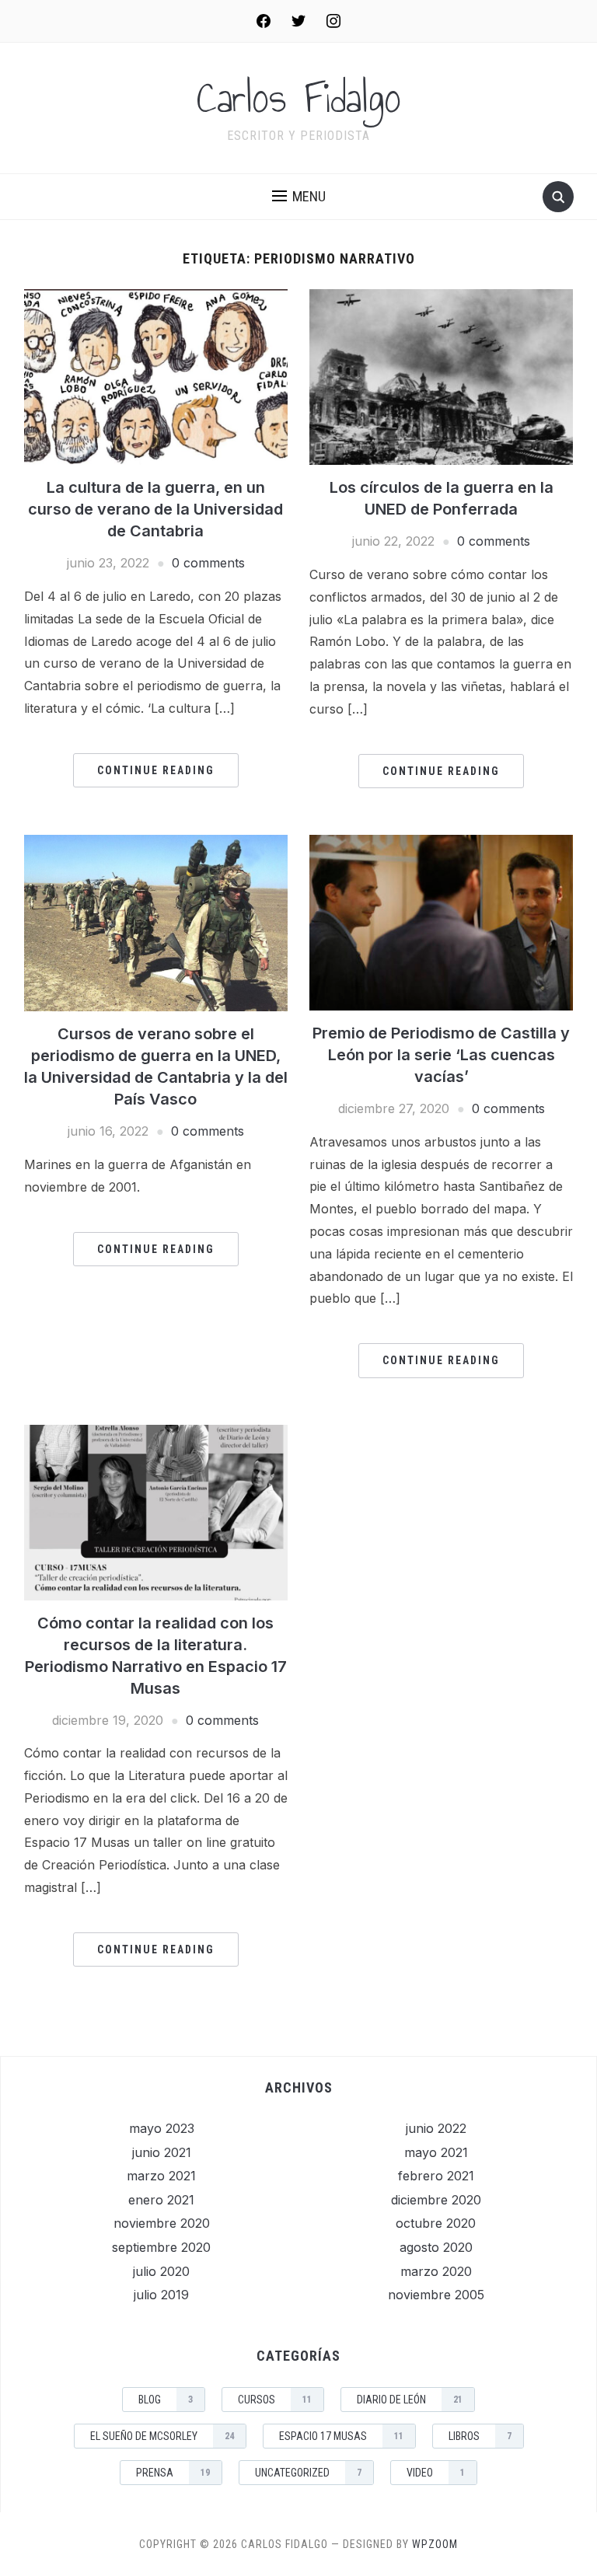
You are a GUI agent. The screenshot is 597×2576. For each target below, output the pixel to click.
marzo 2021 (161, 2176)
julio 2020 (161, 2271)
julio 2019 (161, 2295)
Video (436, 2473)
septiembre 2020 (161, 2247)
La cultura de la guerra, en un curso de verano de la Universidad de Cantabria (155, 509)
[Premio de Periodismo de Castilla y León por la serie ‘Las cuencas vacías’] (441, 921)
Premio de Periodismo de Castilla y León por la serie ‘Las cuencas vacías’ (441, 1055)
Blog (166, 2400)
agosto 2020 (436, 2247)
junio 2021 (162, 2152)
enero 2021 (161, 2200)
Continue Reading (156, 770)
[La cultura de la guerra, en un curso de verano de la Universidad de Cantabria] (156, 376)
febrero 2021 (436, 2176)
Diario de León (410, 2400)
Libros (480, 2436)
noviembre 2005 (436, 2295)
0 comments (208, 563)
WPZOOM (435, 2544)
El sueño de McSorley (162, 2436)
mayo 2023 (162, 2128)
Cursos (275, 2400)
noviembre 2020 (162, 2223)
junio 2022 (436, 2128)
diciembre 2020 (436, 2200)
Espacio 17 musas (341, 2436)
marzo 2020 (436, 2271)
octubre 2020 (436, 2223)
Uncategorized (308, 2473)
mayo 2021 (436, 2152)
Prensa (173, 2473)
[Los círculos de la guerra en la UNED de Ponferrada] (441, 376)
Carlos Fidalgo (299, 98)
